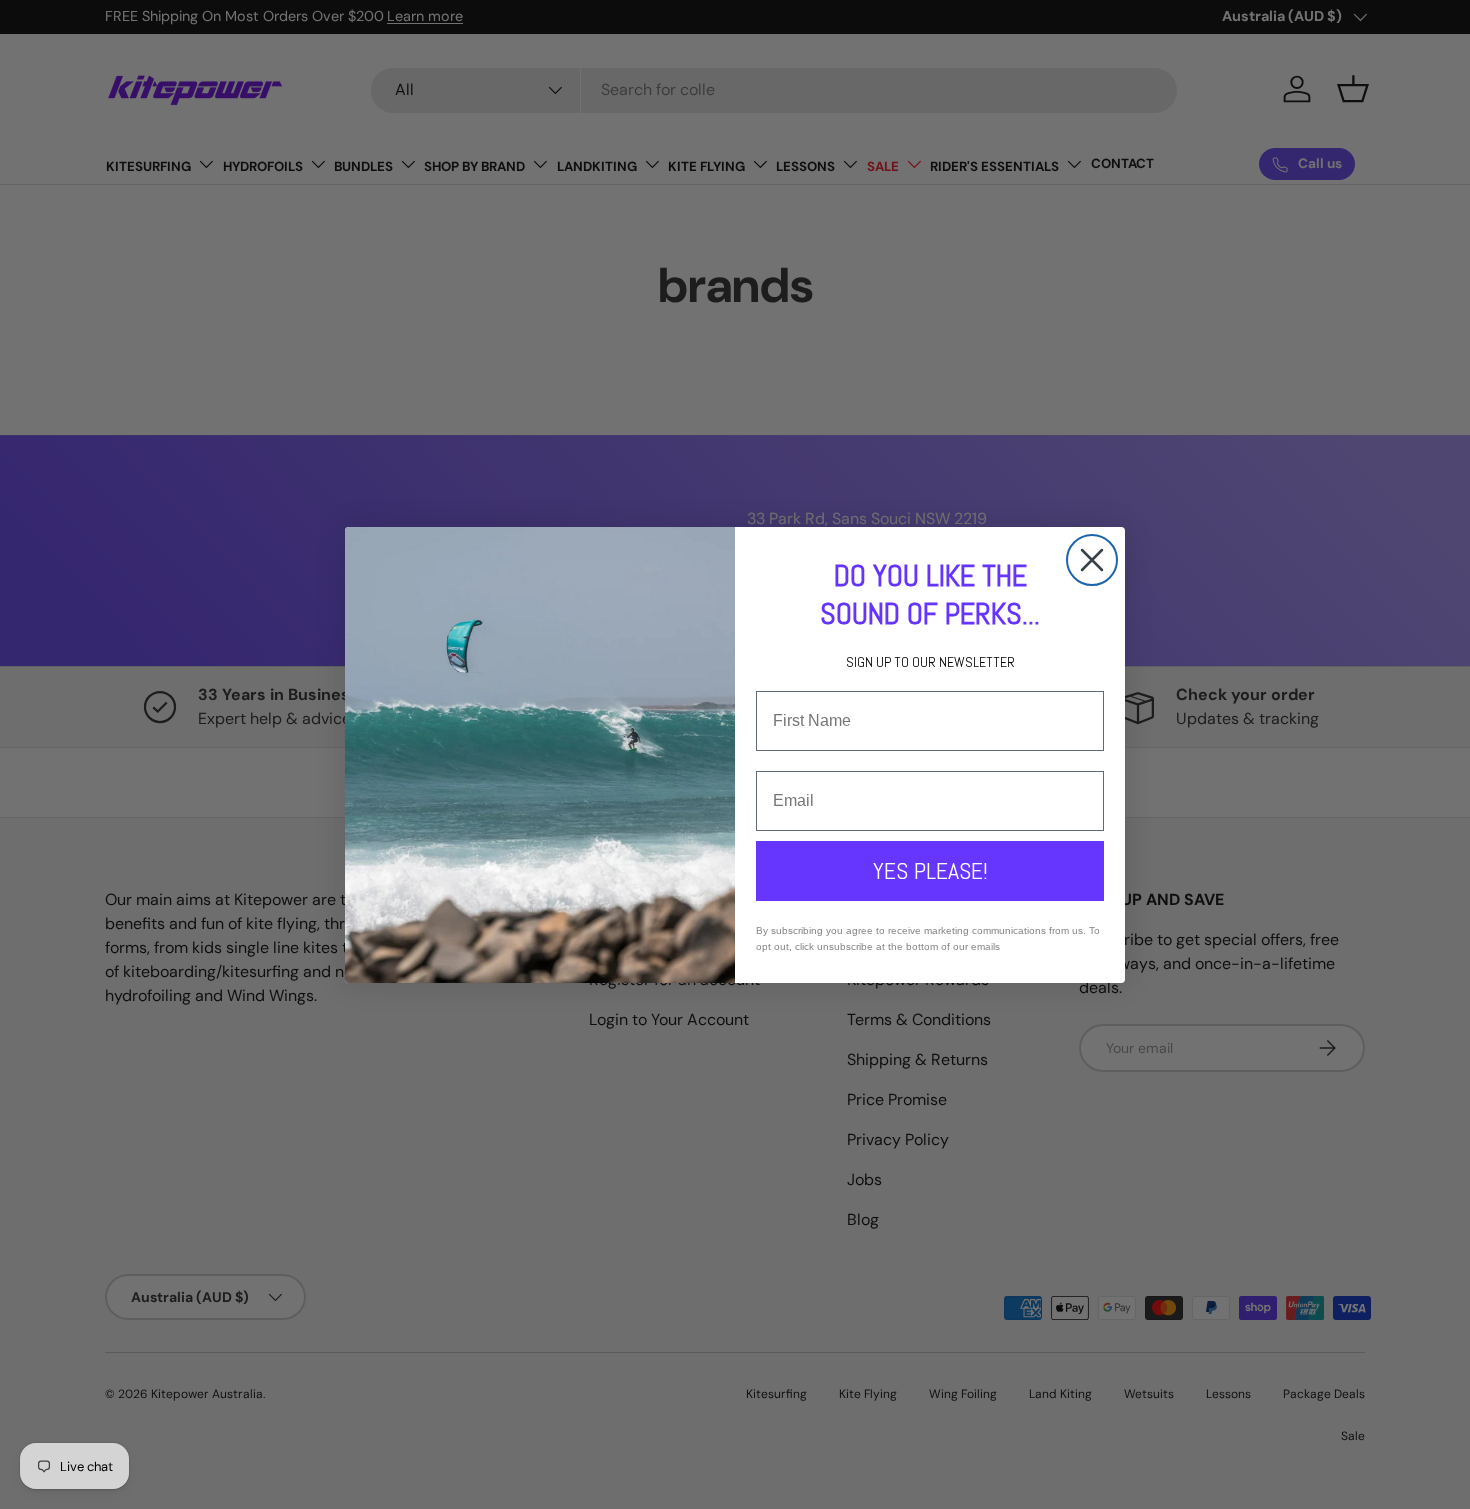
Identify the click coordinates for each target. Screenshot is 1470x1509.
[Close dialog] (1092, 560)
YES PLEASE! (930, 870)
